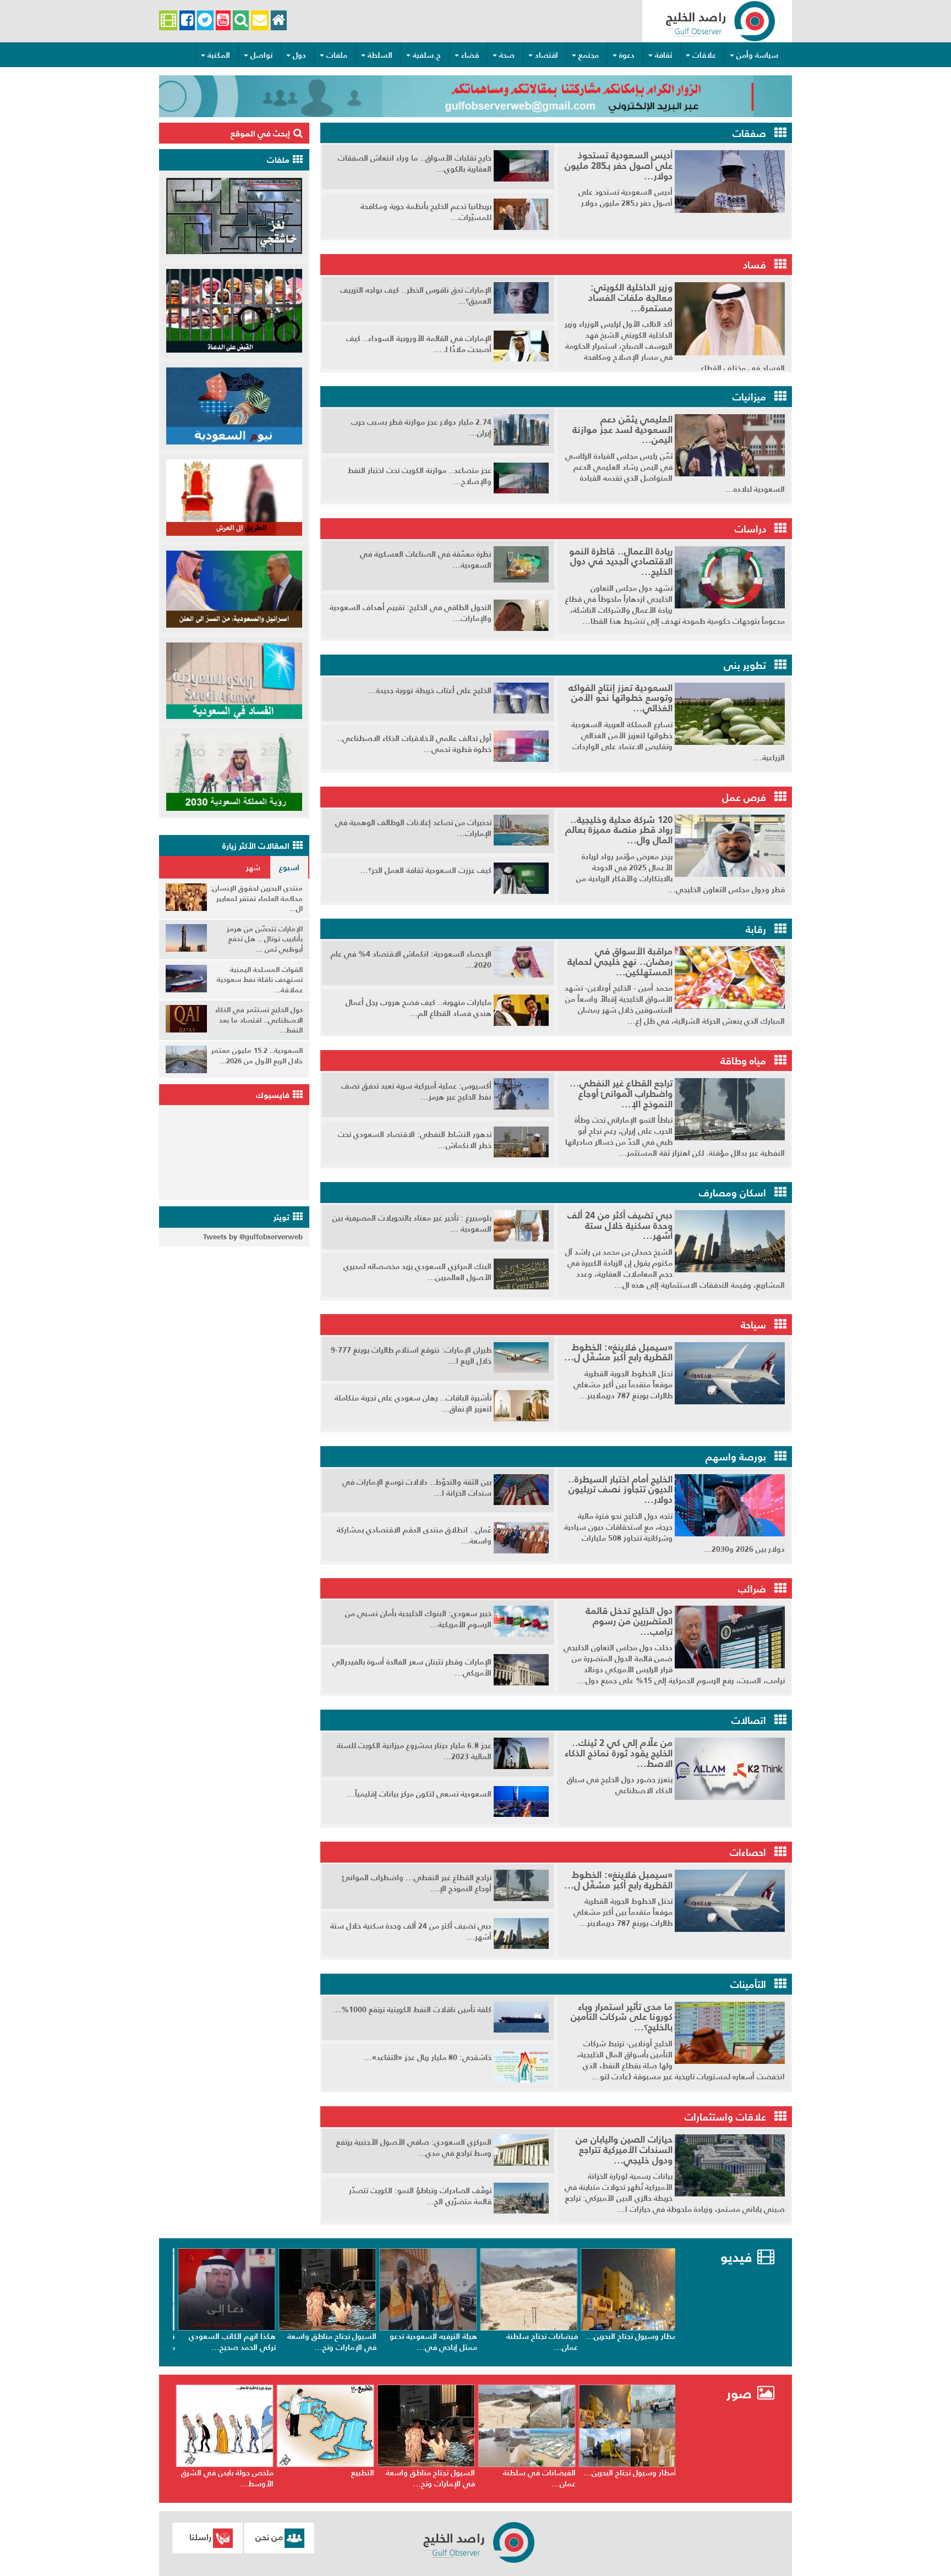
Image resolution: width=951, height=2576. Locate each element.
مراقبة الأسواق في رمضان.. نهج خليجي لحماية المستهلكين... (620, 961)
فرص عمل (744, 797)
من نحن (269, 2537)
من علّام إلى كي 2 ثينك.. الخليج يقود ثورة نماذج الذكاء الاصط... (619, 1753)
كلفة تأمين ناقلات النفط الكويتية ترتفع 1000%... (412, 2009)
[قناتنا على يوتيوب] (223, 21)
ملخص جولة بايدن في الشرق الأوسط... (325, 2478)
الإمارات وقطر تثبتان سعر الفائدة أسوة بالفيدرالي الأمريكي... (412, 1667)
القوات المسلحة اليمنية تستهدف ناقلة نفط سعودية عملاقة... (260, 980)
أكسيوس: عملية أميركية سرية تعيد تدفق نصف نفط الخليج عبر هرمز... (416, 1091)
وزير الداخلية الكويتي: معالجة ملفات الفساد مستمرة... (630, 297)
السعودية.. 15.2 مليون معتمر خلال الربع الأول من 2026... (257, 1056)
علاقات (704, 55)
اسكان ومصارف (733, 1193)
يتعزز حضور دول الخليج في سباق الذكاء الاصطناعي (620, 1785)
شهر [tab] (253, 867)
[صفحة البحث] (241, 21)
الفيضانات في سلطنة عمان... (637, 2478)
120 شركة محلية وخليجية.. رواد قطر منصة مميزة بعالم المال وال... (619, 830)
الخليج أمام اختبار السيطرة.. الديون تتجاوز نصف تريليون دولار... (620, 1489)
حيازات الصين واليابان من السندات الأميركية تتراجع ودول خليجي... (624, 2149)
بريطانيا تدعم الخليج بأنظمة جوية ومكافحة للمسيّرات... (426, 212)
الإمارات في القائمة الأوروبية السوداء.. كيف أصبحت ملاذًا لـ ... (419, 344)
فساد (755, 265)
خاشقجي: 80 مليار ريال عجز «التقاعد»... (428, 2057)
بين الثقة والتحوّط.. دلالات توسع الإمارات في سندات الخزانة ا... (417, 1487)
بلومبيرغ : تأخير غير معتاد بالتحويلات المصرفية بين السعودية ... (412, 1223)
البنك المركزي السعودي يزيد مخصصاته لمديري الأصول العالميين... (417, 1272)
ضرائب (752, 1589)
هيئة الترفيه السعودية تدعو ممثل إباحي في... (529, 2342)
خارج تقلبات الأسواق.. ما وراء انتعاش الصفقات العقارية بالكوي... (415, 163)
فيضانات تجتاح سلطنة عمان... (638, 2342)
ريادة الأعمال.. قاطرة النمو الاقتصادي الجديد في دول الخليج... (621, 561)
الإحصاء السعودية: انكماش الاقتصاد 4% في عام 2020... (411, 959)
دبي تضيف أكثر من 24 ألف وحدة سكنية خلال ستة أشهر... (620, 1225)
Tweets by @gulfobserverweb (253, 1237)
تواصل (261, 55)
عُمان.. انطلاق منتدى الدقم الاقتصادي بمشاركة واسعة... (414, 1535)
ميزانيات (749, 397)
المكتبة (219, 55)
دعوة (627, 55)
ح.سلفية (427, 55)
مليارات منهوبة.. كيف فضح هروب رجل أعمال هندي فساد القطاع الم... (419, 1008)
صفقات (749, 133)
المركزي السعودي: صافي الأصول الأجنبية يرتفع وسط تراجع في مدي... (414, 2147)
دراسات (750, 529)
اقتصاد (546, 55)
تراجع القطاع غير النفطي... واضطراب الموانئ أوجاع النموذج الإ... (621, 1093)
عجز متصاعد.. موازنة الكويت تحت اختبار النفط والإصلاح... (420, 476)
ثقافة (663, 55)
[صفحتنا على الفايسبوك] (187, 21)
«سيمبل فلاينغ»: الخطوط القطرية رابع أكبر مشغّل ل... (618, 1352)
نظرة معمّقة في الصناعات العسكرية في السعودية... (426, 559)
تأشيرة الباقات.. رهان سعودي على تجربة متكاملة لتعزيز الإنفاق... (413, 1403)
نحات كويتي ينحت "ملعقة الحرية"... (229, 2478)
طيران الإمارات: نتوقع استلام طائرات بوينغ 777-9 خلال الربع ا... (411, 1355)
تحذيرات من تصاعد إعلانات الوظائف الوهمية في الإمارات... (413, 828)
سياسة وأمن (757, 55)
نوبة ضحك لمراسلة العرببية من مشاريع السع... (227, 2342)
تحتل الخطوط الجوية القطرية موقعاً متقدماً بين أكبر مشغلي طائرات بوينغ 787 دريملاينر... (623, 1385)
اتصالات (749, 1720)
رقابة (756, 929)
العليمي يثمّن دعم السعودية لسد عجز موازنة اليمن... (622, 429)
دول (299, 55)
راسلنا (200, 2537)
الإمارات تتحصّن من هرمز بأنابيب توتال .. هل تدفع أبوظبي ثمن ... (265, 939)
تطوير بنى (745, 665)
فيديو (736, 2257)
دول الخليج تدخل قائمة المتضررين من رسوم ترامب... (629, 1621)
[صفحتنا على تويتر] (205, 21)
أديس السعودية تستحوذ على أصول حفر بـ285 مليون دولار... (619, 165)
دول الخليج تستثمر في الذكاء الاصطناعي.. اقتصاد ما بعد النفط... (259, 1020)
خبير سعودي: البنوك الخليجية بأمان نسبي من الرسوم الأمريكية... (418, 1619)
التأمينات (748, 1984)
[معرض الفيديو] (168, 21)
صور (741, 2394)
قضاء (470, 55)
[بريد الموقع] (259, 21)
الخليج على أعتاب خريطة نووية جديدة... (430, 690)
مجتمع (589, 55)
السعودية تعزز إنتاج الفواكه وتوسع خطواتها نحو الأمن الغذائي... (621, 698)
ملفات (337, 55)
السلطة (380, 55)
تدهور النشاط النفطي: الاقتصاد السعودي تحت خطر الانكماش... (415, 1140)
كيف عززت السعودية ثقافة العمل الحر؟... (426, 870)
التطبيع (461, 2473)
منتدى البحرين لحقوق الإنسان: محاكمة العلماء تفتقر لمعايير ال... (256, 898)
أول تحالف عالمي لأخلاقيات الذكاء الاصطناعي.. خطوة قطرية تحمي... (414, 744)
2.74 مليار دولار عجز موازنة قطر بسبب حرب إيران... (421, 427)
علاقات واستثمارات (725, 2117)
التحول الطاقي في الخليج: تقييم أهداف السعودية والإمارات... (411, 613)
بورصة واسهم (736, 1457)
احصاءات (748, 1852)
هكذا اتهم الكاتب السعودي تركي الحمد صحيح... (328, 2342)
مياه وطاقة (743, 1061)
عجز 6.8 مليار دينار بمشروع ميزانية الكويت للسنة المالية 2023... (414, 1751)
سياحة (753, 1325)
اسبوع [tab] (289, 867)
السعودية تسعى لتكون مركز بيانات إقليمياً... (419, 1794)
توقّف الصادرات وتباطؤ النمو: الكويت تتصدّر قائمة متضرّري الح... (420, 2196)
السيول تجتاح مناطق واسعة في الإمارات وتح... (428, 2342)
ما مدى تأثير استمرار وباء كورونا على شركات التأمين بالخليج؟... (622, 2017)
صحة (507, 55)
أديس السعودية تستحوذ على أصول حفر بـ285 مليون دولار (625, 197)
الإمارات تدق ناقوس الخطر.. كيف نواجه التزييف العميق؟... (416, 295)
